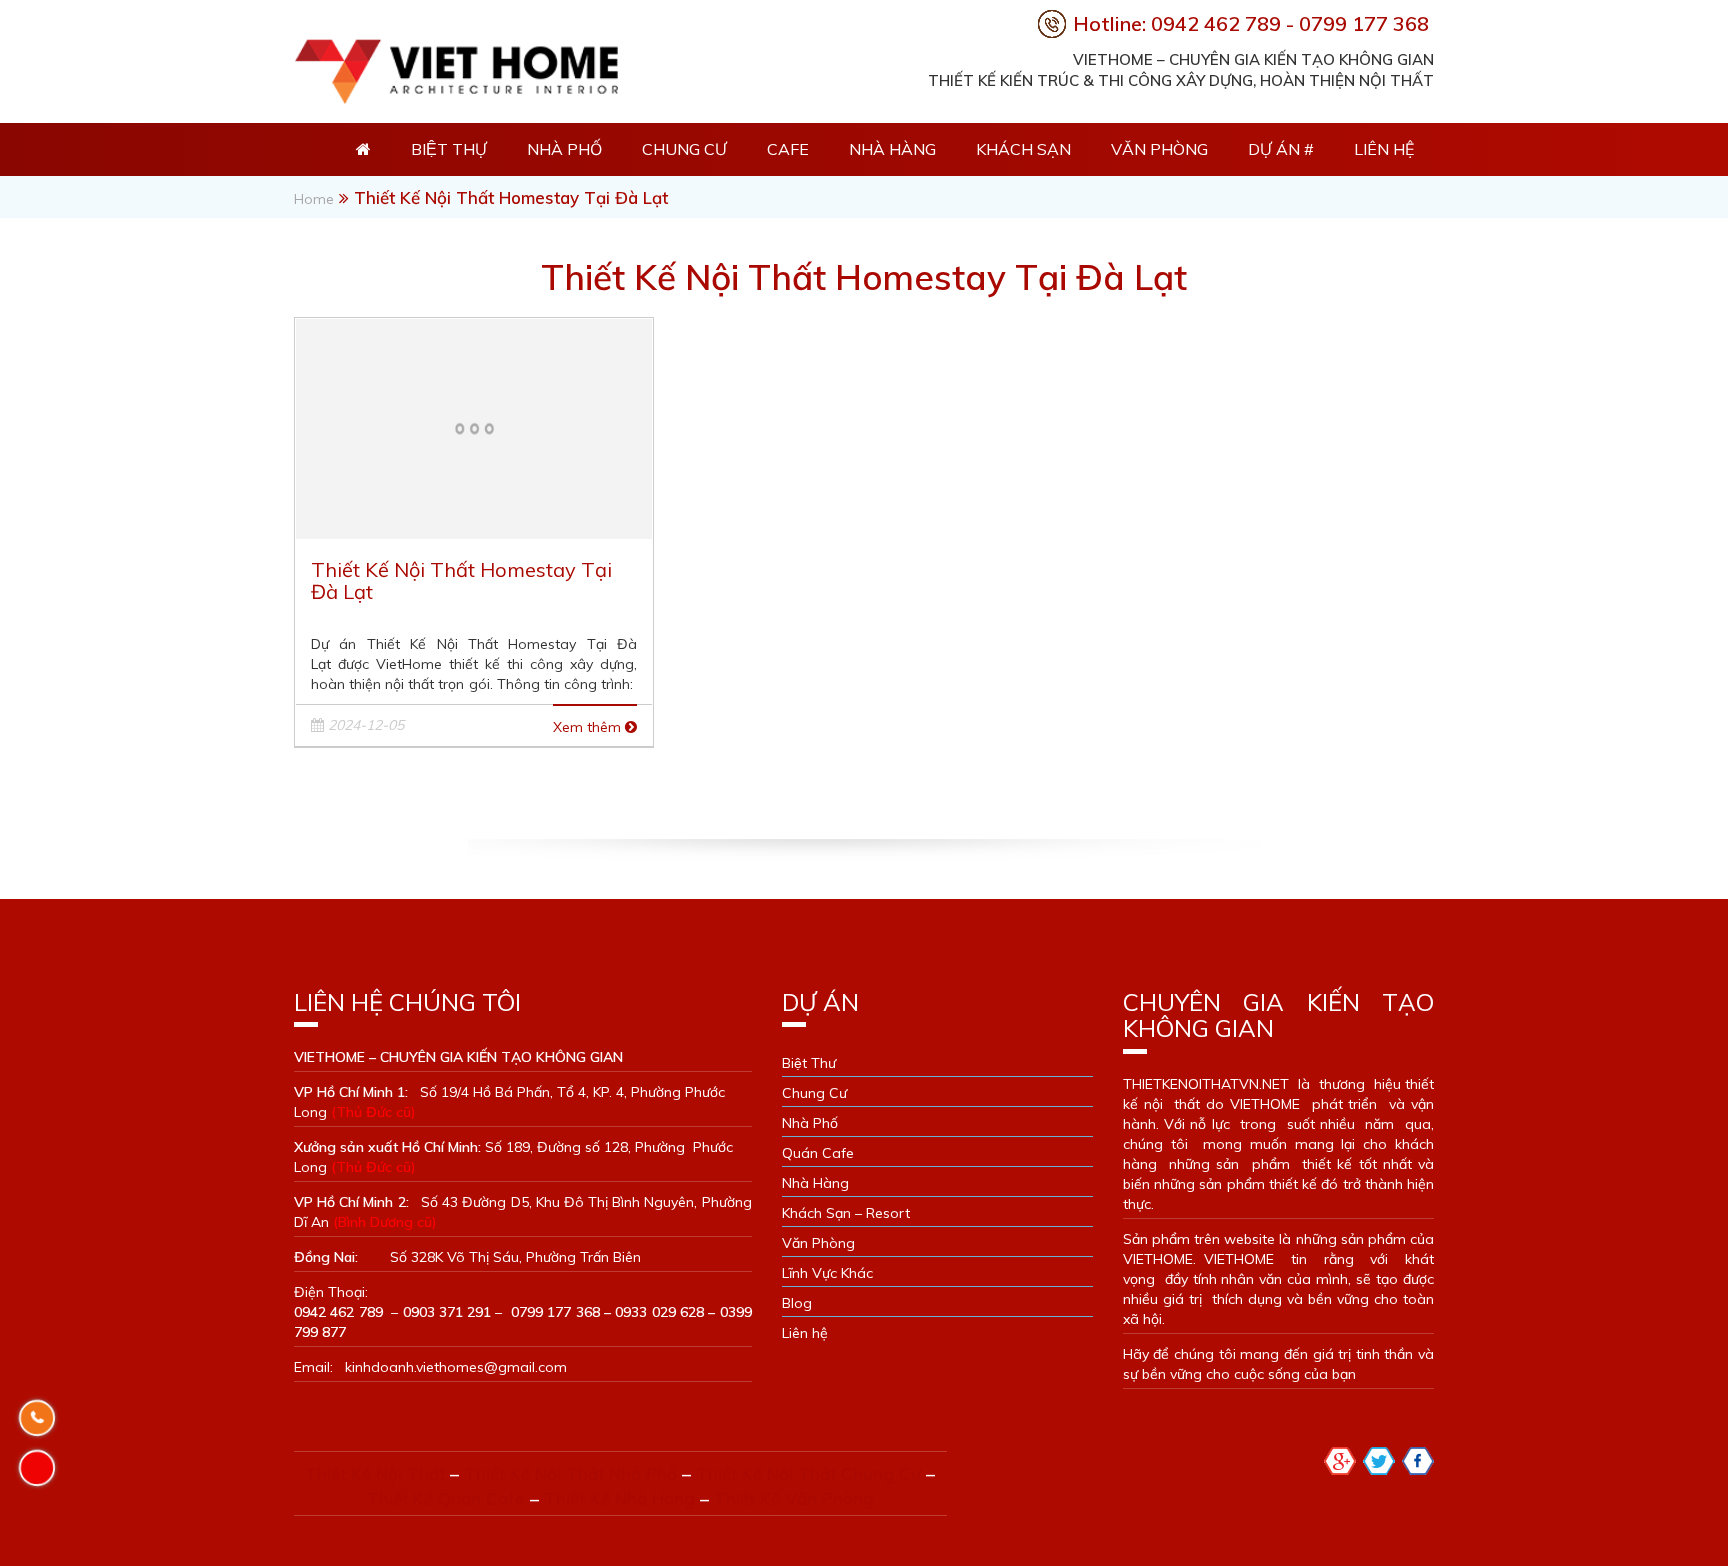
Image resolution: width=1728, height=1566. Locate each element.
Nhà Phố (564, 149)
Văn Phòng (1159, 149)
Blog (797, 1303)
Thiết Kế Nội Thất (375, 1473)
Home (314, 199)
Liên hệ (1384, 149)
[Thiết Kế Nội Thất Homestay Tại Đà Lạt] (474, 426)
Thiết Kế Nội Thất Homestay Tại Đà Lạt (461, 580)
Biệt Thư (809, 1063)
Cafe (788, 149)
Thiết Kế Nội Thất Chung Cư (808, 1473)
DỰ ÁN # (1281, 149)
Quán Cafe (818, 1153)
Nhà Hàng (892, 149)
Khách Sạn (1023, 149)
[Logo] (456, 66)
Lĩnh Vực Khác (827, 1273)
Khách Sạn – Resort (846, 1213)
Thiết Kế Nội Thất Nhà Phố (570, 1473)
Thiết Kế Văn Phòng (794, 1498)
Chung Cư (684, 149)
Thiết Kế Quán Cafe (446, 1498)
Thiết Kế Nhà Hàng (619, 1498)
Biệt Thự (449, 149)
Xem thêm (589, 727)
